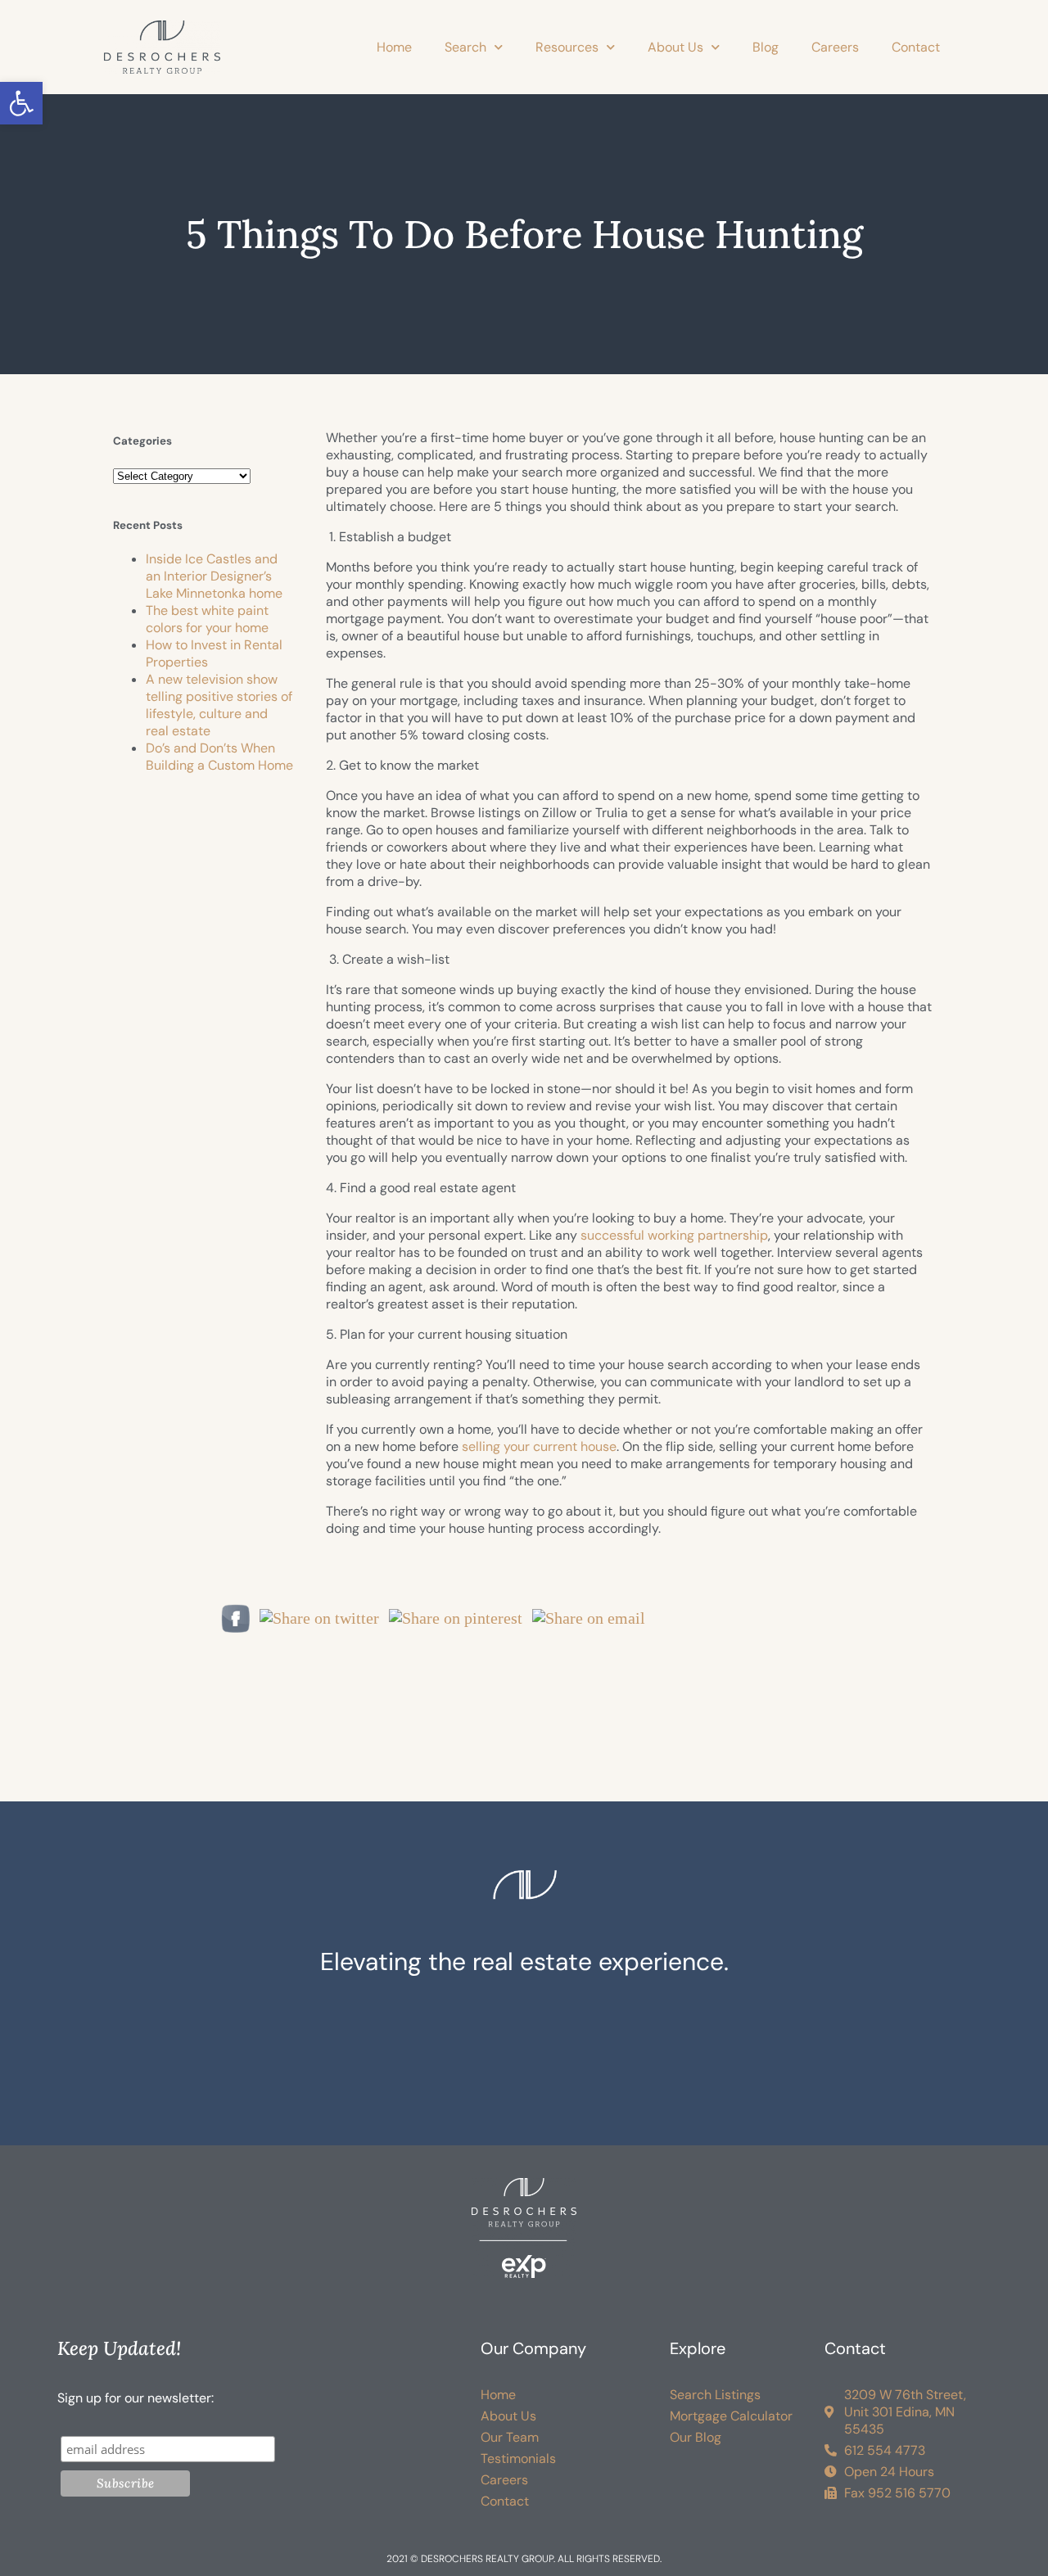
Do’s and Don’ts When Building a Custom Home (219, 757)
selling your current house (539, 1446)
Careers (835, 47)
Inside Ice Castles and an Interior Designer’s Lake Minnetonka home (214, 576)
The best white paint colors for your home (207, 619)
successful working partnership (674, 1235)
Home (394, 47)
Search (465, 47)
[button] (21, 103)
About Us (675, 47)
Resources (567, 47)
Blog (766, 47)
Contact (916, 47)
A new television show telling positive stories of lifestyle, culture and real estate (219, 705)
